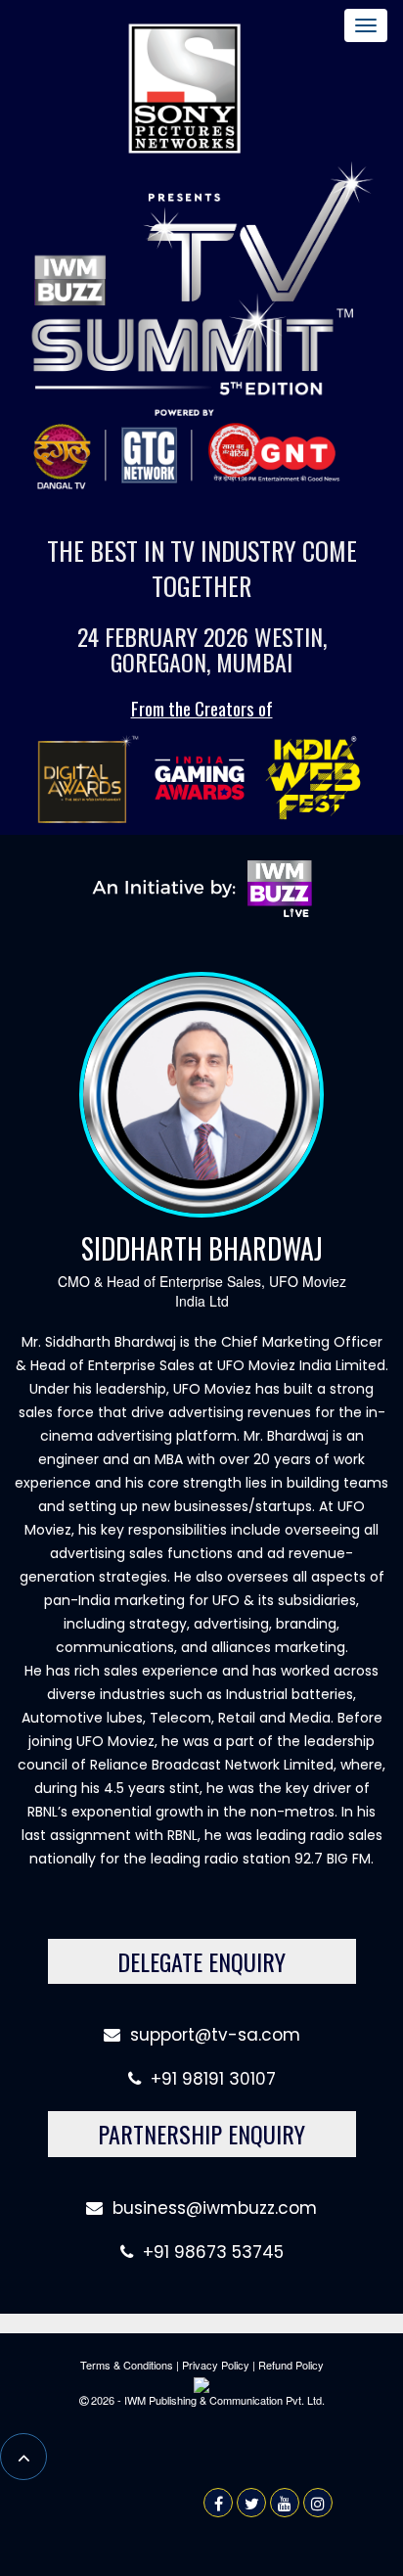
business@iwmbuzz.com (215, 2208)
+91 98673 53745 (208, 2252)
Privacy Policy (216, 2365)
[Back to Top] (23, 2457)
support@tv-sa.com (215, 2035)
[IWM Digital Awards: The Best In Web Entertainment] (86, 778)
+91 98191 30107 (208, 2079)
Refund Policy (291, 2365)
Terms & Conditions (127, 2365)
